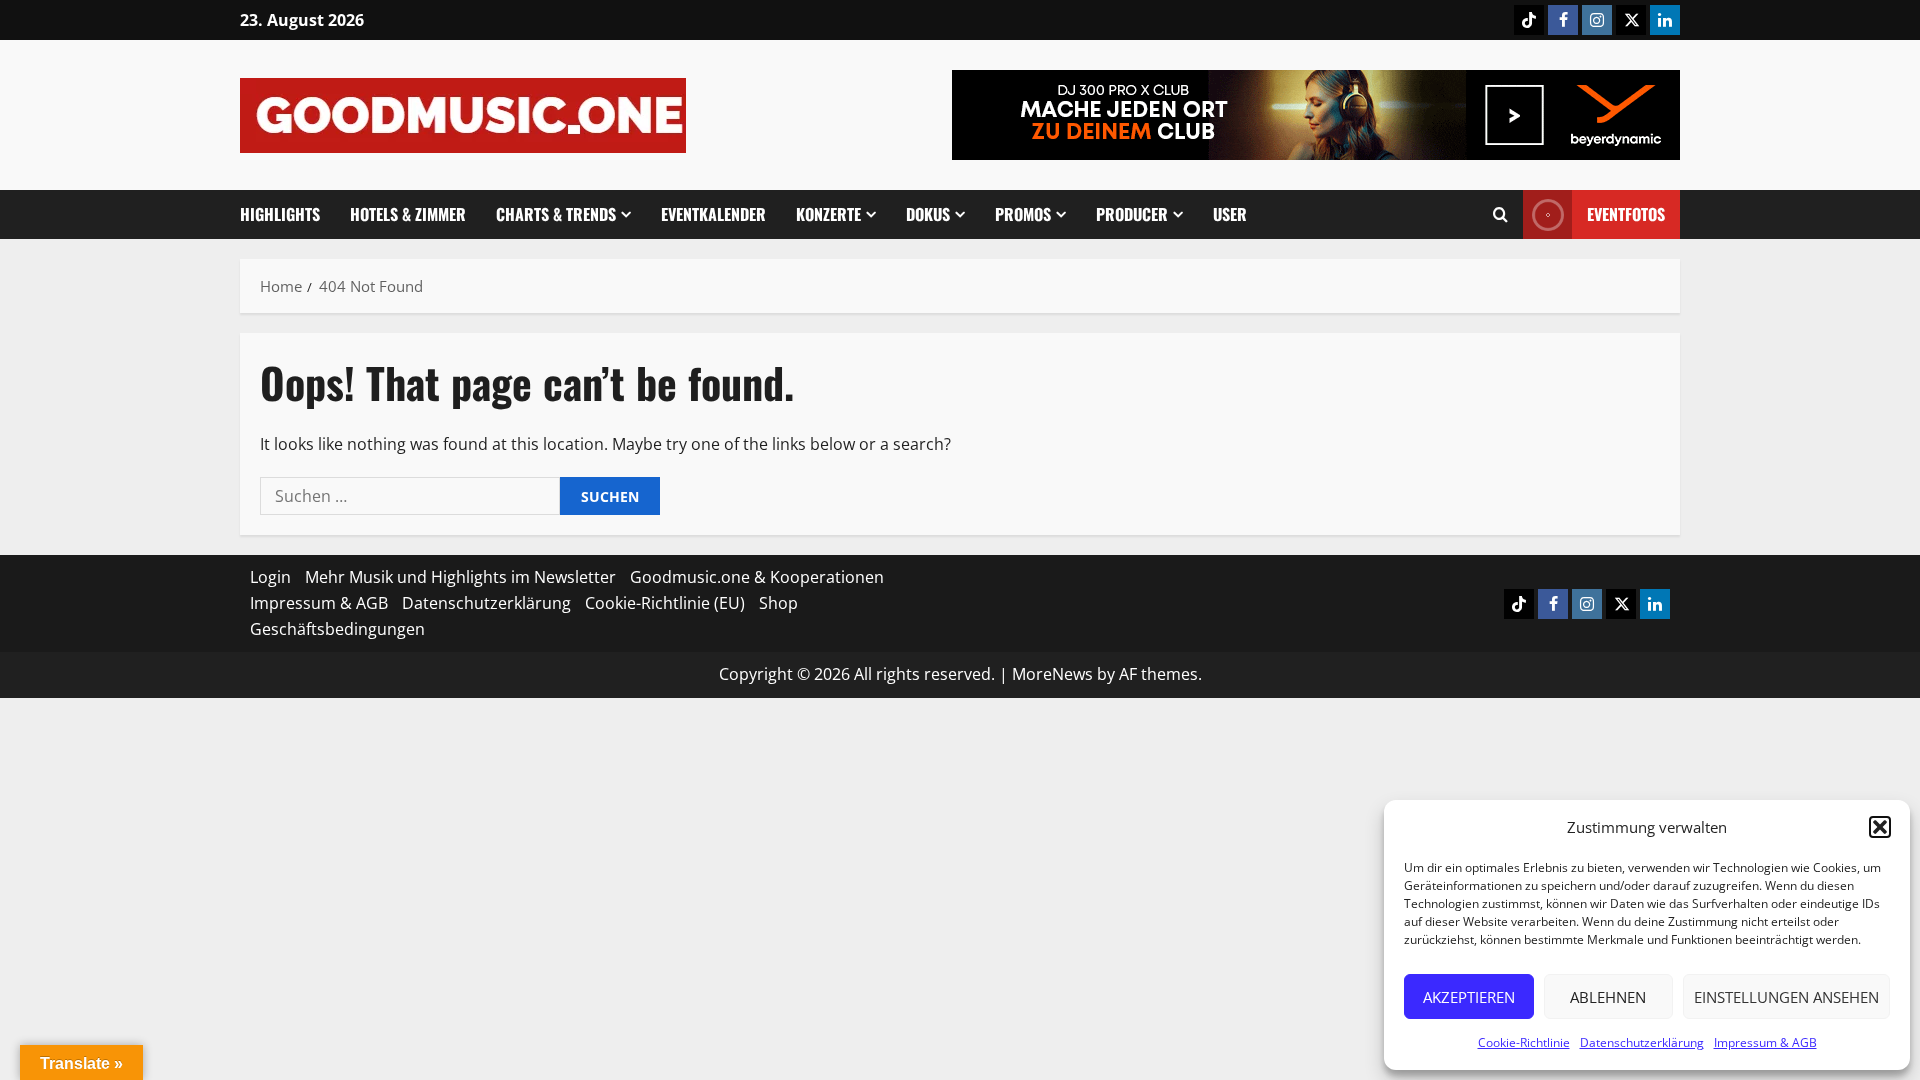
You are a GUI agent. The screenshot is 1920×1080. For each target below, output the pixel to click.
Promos (1023, 214)
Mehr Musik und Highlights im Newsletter (460, 577)
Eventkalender (713, 214)
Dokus (928, 214)
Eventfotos (1626, 214)
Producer (1132, 214)
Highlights (280, 214)
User (1230, 214)
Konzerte (828, 214)
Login (270, 577)
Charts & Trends (556, 214)
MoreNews (1052, 674)
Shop (778, 603)
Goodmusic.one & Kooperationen (757, 577)
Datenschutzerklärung (1642, 1042)
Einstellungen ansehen (1786, 997)
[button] (1880, 827)
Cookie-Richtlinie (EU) (665, 603)
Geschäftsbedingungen (337, 629)
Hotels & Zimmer (408, 214)
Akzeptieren (1469, 997)
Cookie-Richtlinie (1524, 1042)
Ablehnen (1608, 997)
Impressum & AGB (1765, 1042)
